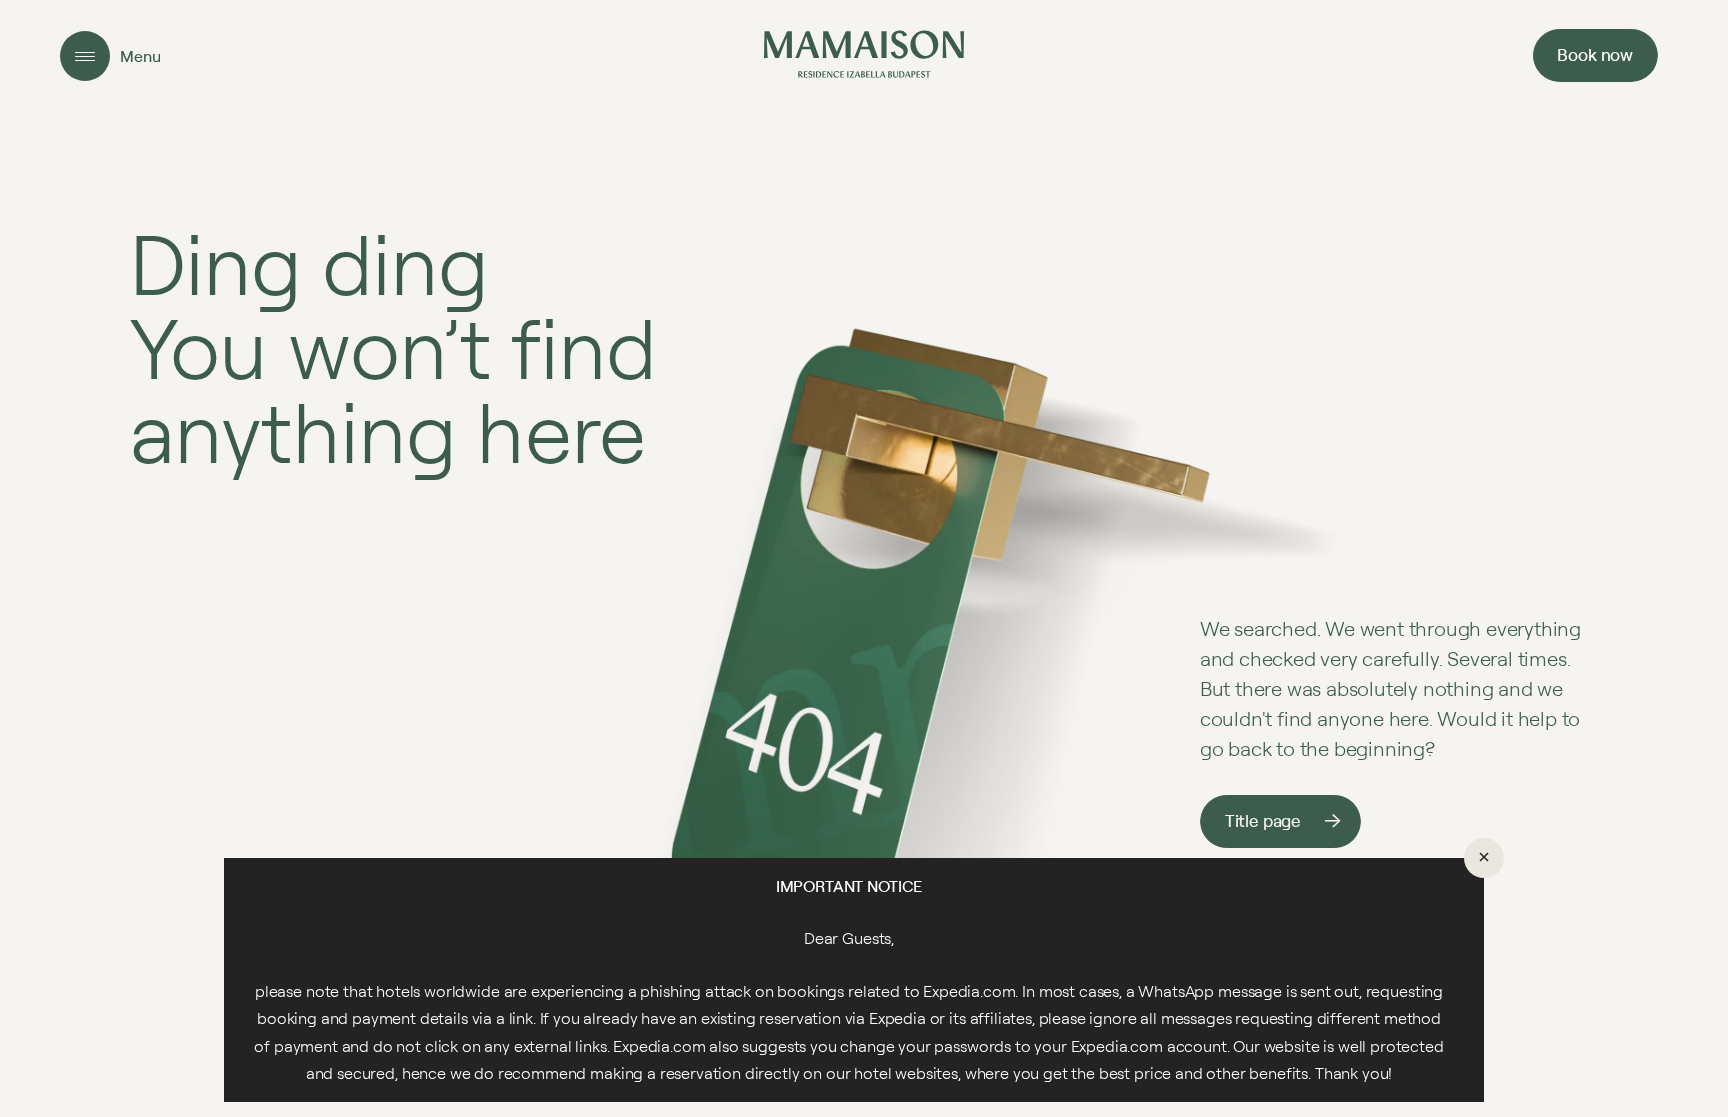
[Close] (1484, 858)
